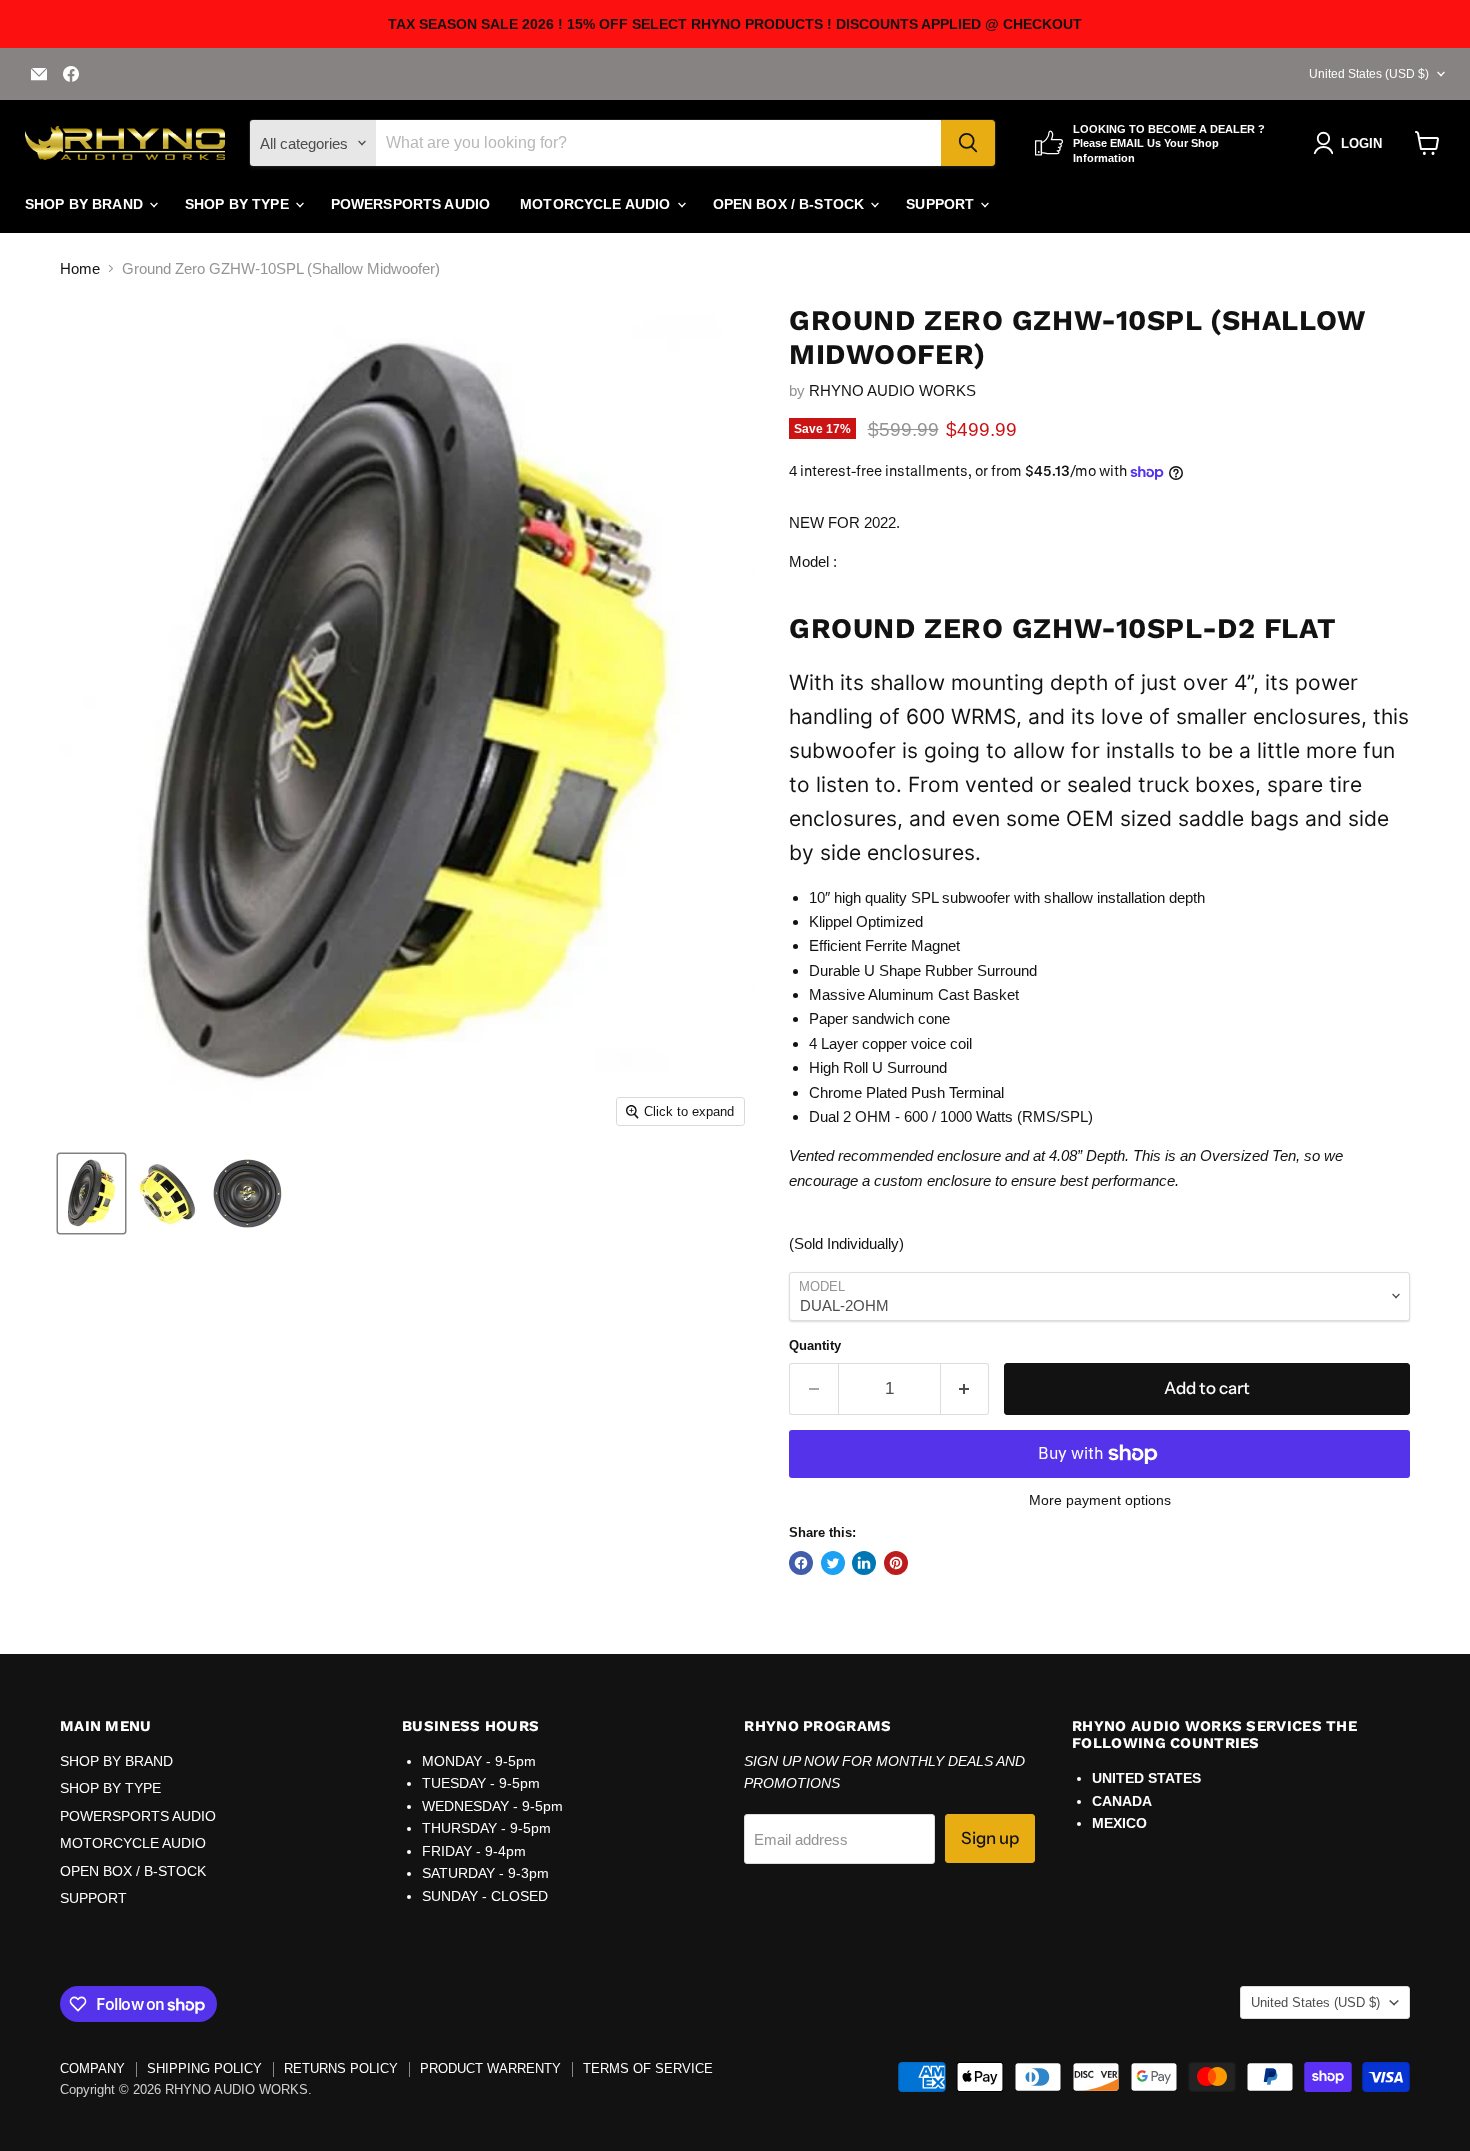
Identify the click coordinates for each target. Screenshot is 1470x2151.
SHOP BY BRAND (86, 204)
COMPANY (92, 2068)
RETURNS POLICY (341, 2068)
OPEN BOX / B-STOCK (791, 204)
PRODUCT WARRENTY (490, 2068)
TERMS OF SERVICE (648, 2068)
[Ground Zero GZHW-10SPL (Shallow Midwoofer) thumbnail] (91, 1193)
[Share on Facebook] (801, 1563)
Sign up (990, 1838)
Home (80, 268)
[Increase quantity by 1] (965, 1388)
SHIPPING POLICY (204, 2068)
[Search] (968, 143)
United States (1369, 74)
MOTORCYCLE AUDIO (597, 204)
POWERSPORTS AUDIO (410, 204)
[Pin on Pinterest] (896, 1563)
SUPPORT (942, 204)
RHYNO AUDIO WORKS (892, 390)
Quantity (815, 1345)
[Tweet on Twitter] (833, 1563)
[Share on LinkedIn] (864, 1563)
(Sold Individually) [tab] (846, 1243)
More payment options (1100, 1500)
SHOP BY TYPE (239, 204)
